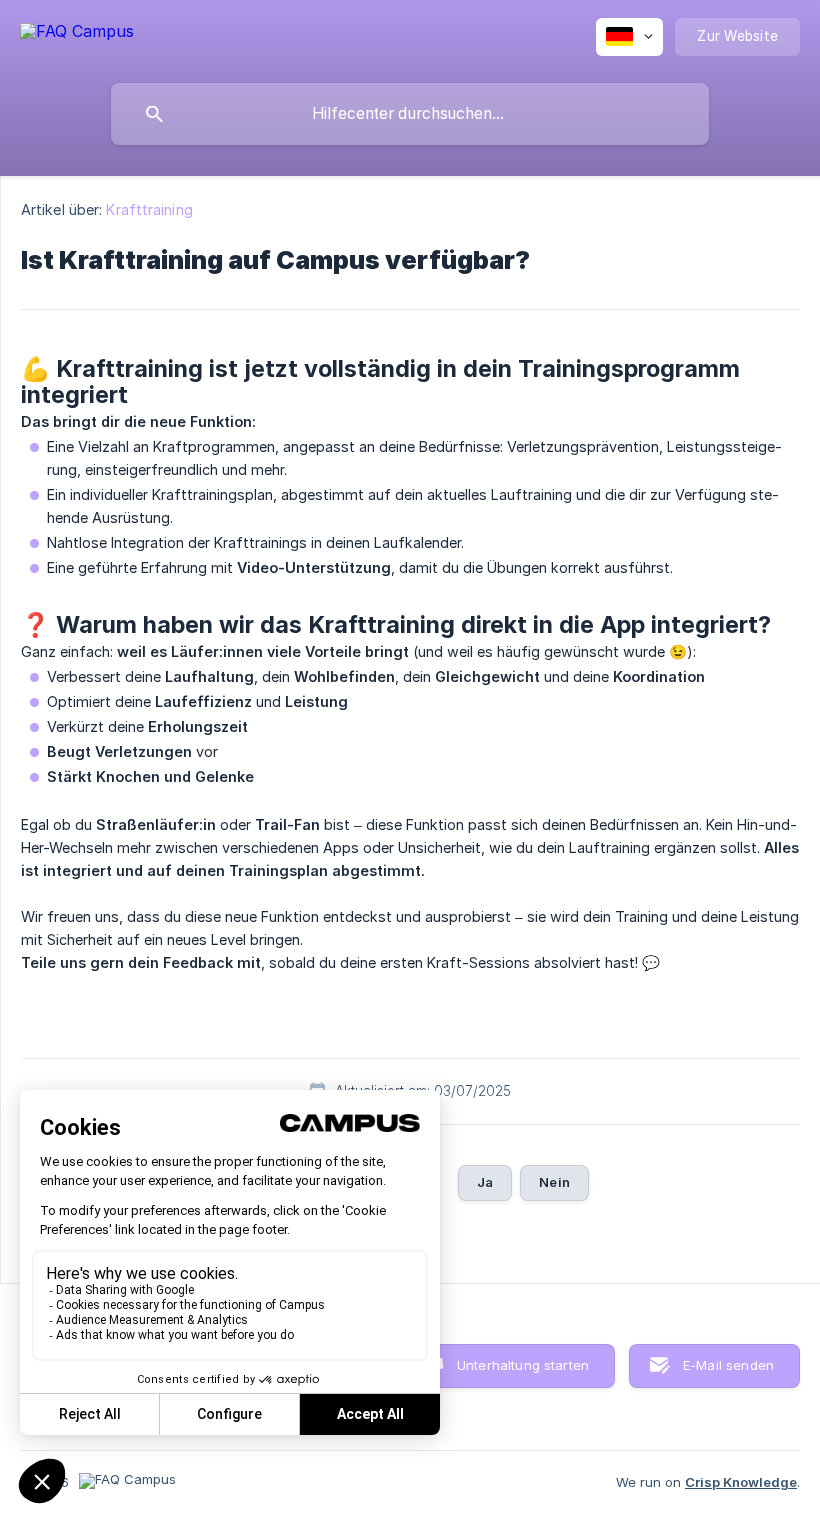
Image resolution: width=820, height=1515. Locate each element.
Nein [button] (554, 1182)
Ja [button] (485, 1182)
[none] (77, 30)
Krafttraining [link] (149, 209)
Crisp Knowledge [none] (741, 1482)
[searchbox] (410, 114)
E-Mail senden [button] (728, 1365)
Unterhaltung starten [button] (523, 1365)
